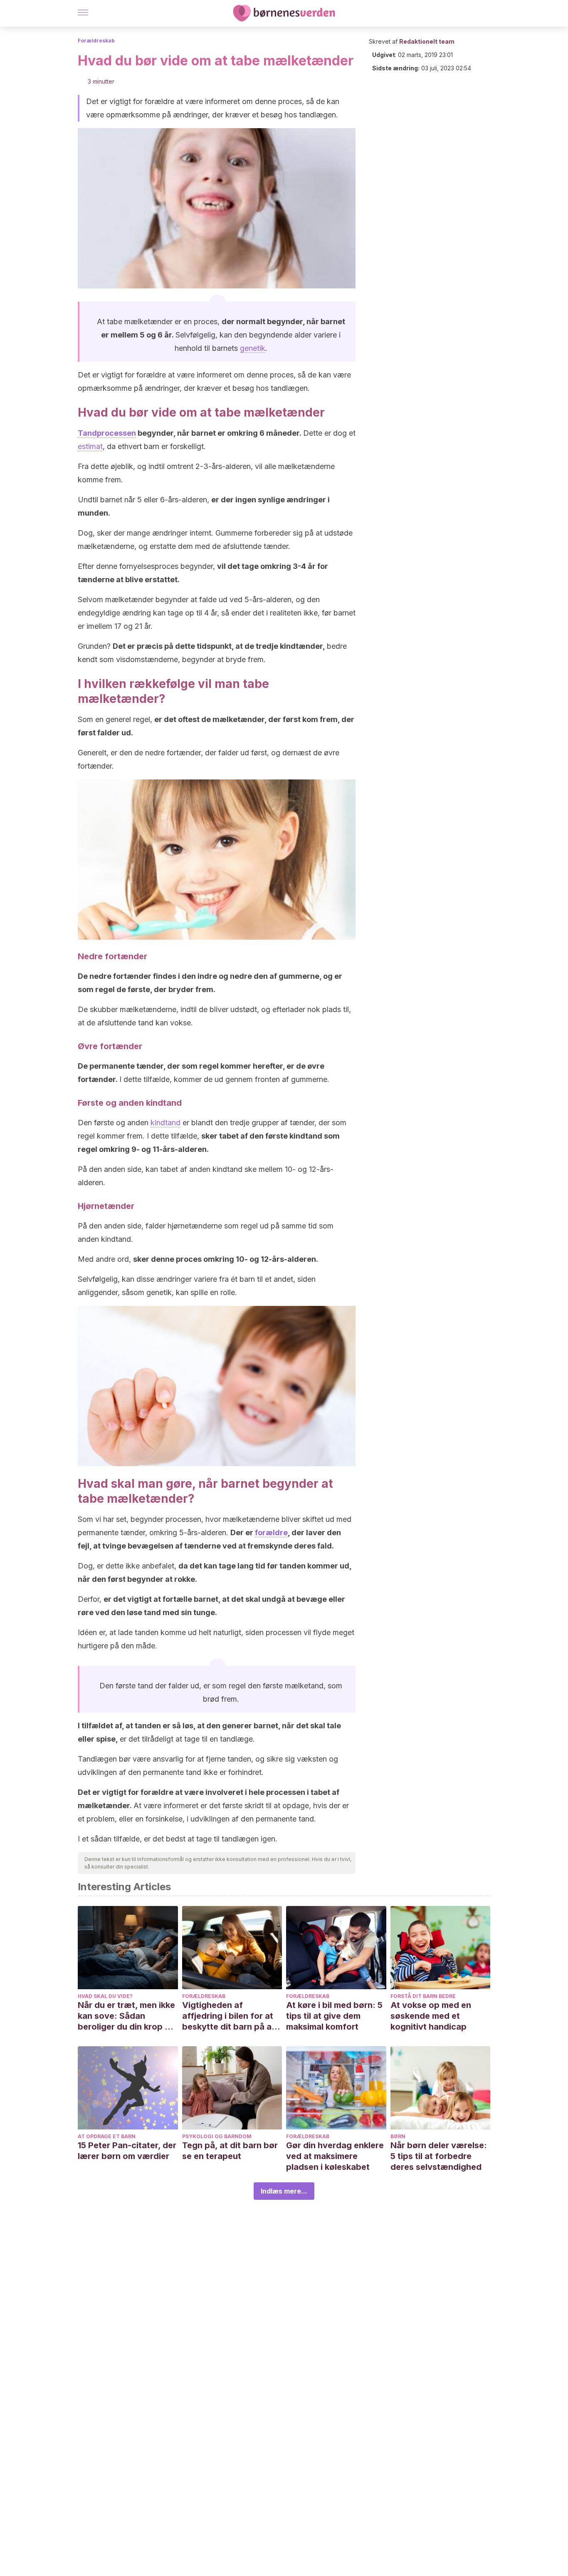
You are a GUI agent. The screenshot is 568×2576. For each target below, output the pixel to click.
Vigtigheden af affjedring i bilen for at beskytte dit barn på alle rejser (231, 2016)
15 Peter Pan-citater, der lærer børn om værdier (127, 2151)
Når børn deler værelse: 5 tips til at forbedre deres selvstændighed (439, 2156)
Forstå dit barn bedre (423, 1996)
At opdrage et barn (107, 2136)
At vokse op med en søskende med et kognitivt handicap (431, 2016)
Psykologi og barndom (217, 2136)
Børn (398, 2136)
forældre (271, 1532)
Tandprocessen (107, 433)
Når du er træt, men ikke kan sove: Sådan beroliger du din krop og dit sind (127, 2016)
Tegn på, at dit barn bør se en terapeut (230, 2151)
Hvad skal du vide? (105, 1996)
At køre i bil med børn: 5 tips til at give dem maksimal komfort (334, 2016)
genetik (253, 348)
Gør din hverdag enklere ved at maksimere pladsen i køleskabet (335, 2156)
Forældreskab (96, 41)
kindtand (165, 1123)
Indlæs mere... (284, 2191)
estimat (90, 446)
